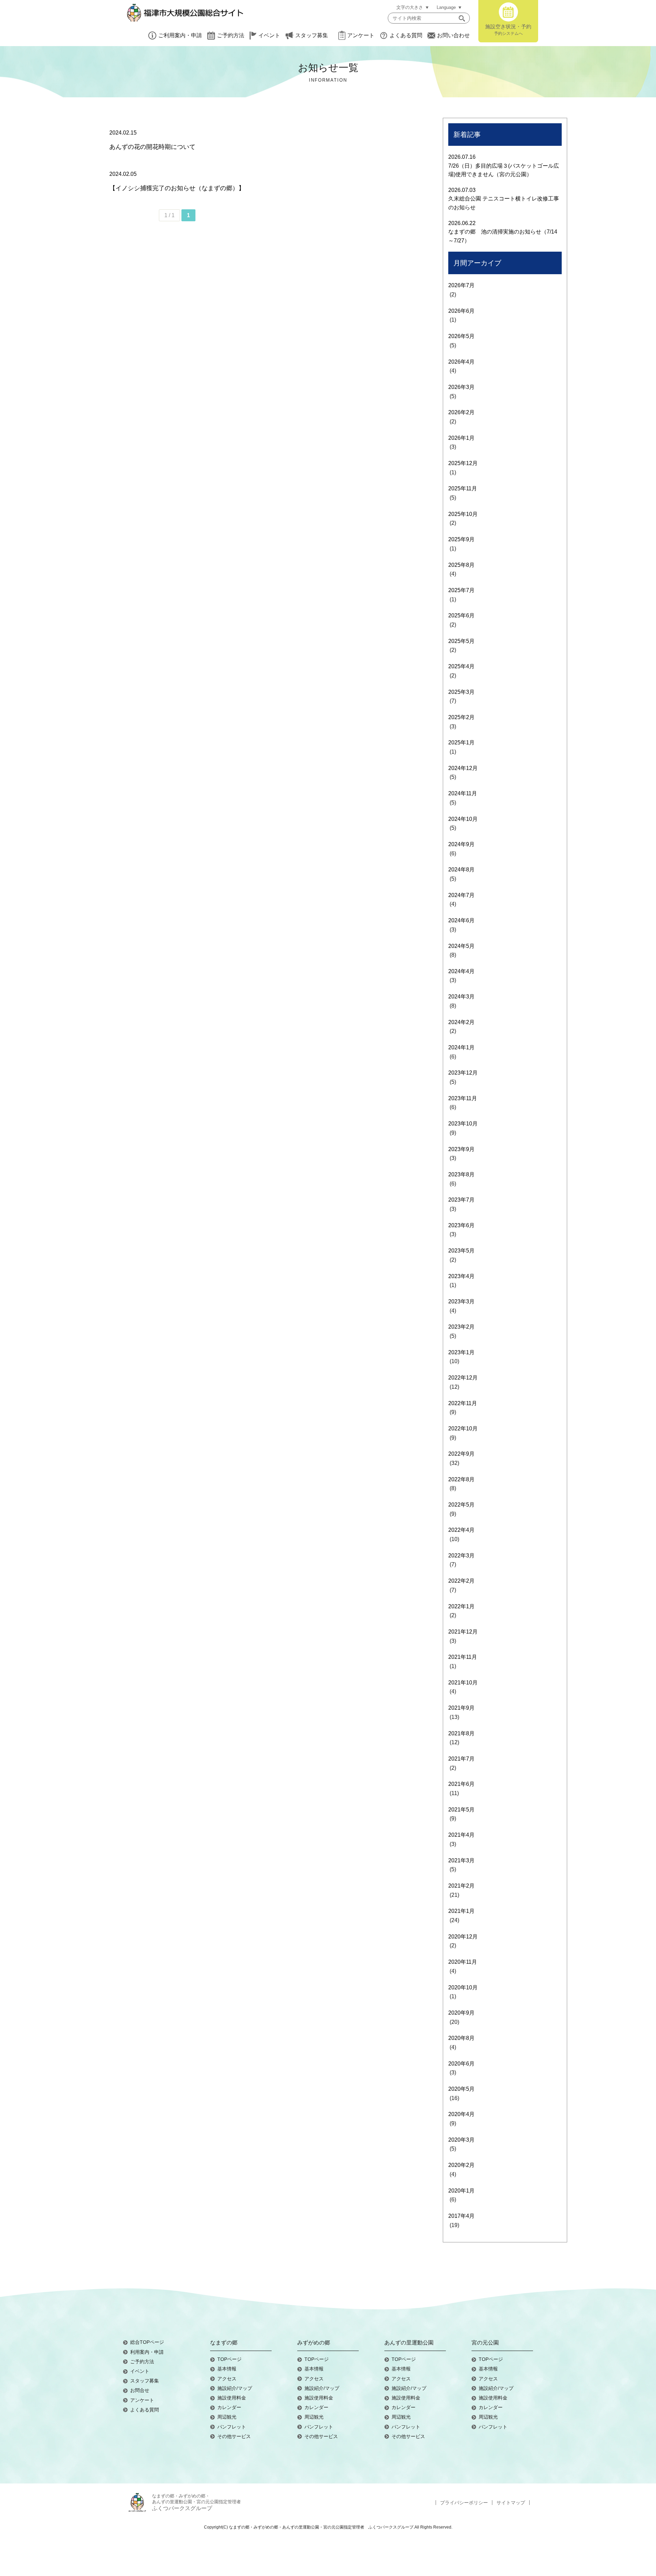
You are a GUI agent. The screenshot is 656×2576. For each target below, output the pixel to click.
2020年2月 (461, 2165)
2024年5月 (461, 946)
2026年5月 (461, 336)
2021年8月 (461, 1733)
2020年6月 (461, 2064)
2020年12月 (463, 1937)
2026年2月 (461, 412)
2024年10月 (463, 819)
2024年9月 (461, 844)
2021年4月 (461, 1835)
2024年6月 (461, 920)
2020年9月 (461, 2013)
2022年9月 (461, 1454)
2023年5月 (461, 1251)
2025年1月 (461, 743)
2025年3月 (461, 692)
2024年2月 (461, 1022)
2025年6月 (461, 615)
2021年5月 (461, 1810)
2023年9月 (461, 1149)
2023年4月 (461, 1276)
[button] (462, 18)
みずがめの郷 (314, 2343)
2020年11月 (463, 1962)
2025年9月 (461, 539)
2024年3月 (461, 997)
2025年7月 (461, 590)
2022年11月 (463, 1403)
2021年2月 (461, 1886)
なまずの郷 (224, 2343)
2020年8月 (461, 2038)
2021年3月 (461, 1860)
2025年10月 (463, 514)
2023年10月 (463, 1124)
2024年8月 (461, 870)
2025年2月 (461, 717)
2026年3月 (461, 387)
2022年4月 (461, 1530)
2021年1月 (461, 1911)
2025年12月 (463, 463)
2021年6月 (461, 1784)
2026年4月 (461, 362)
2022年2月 (461, 1581)
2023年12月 (463, 1073)
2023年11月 (463, 1098)
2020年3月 (461, 2140)
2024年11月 (463, 793)
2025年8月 (461, 565)
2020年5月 (461, 2089)
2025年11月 (463, 488)
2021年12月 (463, 1632)
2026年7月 (461, 285)
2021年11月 (463, 1657)
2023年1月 (461, 1352)
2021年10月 (463, 1683)
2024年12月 (463, 768)
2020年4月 (461, 2114)
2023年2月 (461, 1327)
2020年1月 (461, 2191)
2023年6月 (461, 1225)
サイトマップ (511, 2503)
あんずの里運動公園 (409, 2343)
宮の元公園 (485, 2343)
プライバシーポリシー (464, 2503)
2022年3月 (461, 1556)
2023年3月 (461, 1301)
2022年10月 (463, 1429)
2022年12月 (463, 1378)
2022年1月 (461, 1606)
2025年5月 (461, 641)
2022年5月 (461, 1505)
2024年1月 (461, 1047)
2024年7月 (461, 895)
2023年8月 (461, 1174)
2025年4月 (461, 666)
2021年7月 (461, 1759)
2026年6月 (461, 311)
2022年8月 (461, 1479)
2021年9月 (461, 1708)
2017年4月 (461, 2216)
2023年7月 (461, 1200)
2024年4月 (461, 971)
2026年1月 (461, 438)
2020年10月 (463, 1987)
